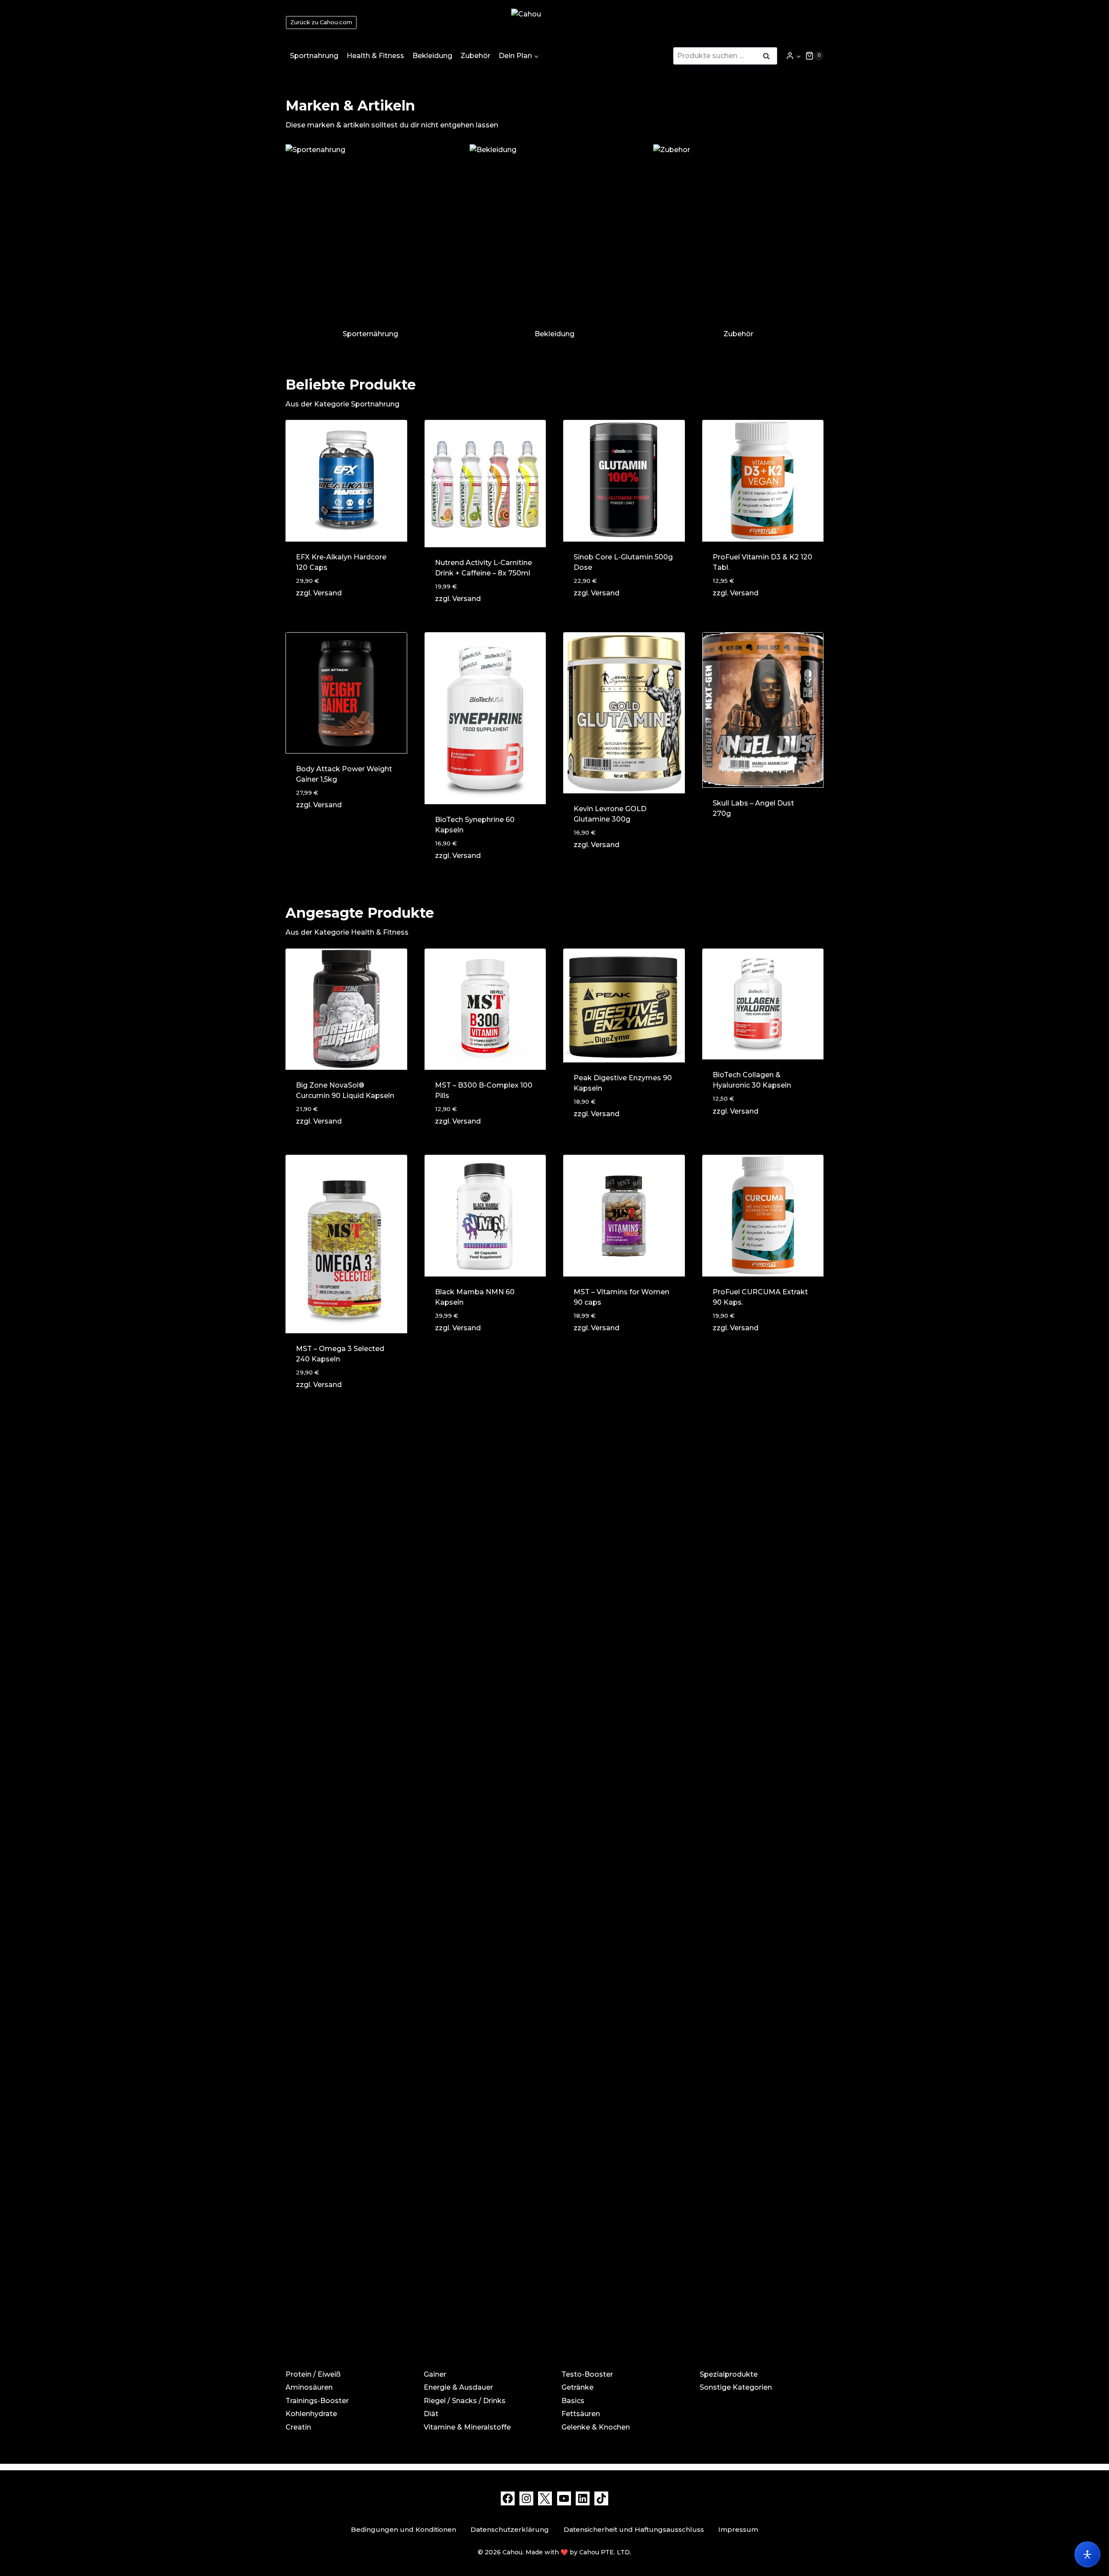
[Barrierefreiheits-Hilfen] (1087, 2554)
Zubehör (475, 56)
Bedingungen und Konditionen (404, 2529)
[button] (798, 56)
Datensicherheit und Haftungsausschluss (634, 2529)
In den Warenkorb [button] (608, 869)
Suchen (769, 57)
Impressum (738, 2529)
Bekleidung (432, 56)
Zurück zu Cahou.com (321, 22)
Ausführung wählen (334, 830)
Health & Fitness (375, 56)
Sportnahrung (314, 56)
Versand (328, 593)
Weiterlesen (736, 841)
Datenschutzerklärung (510, 2529)
